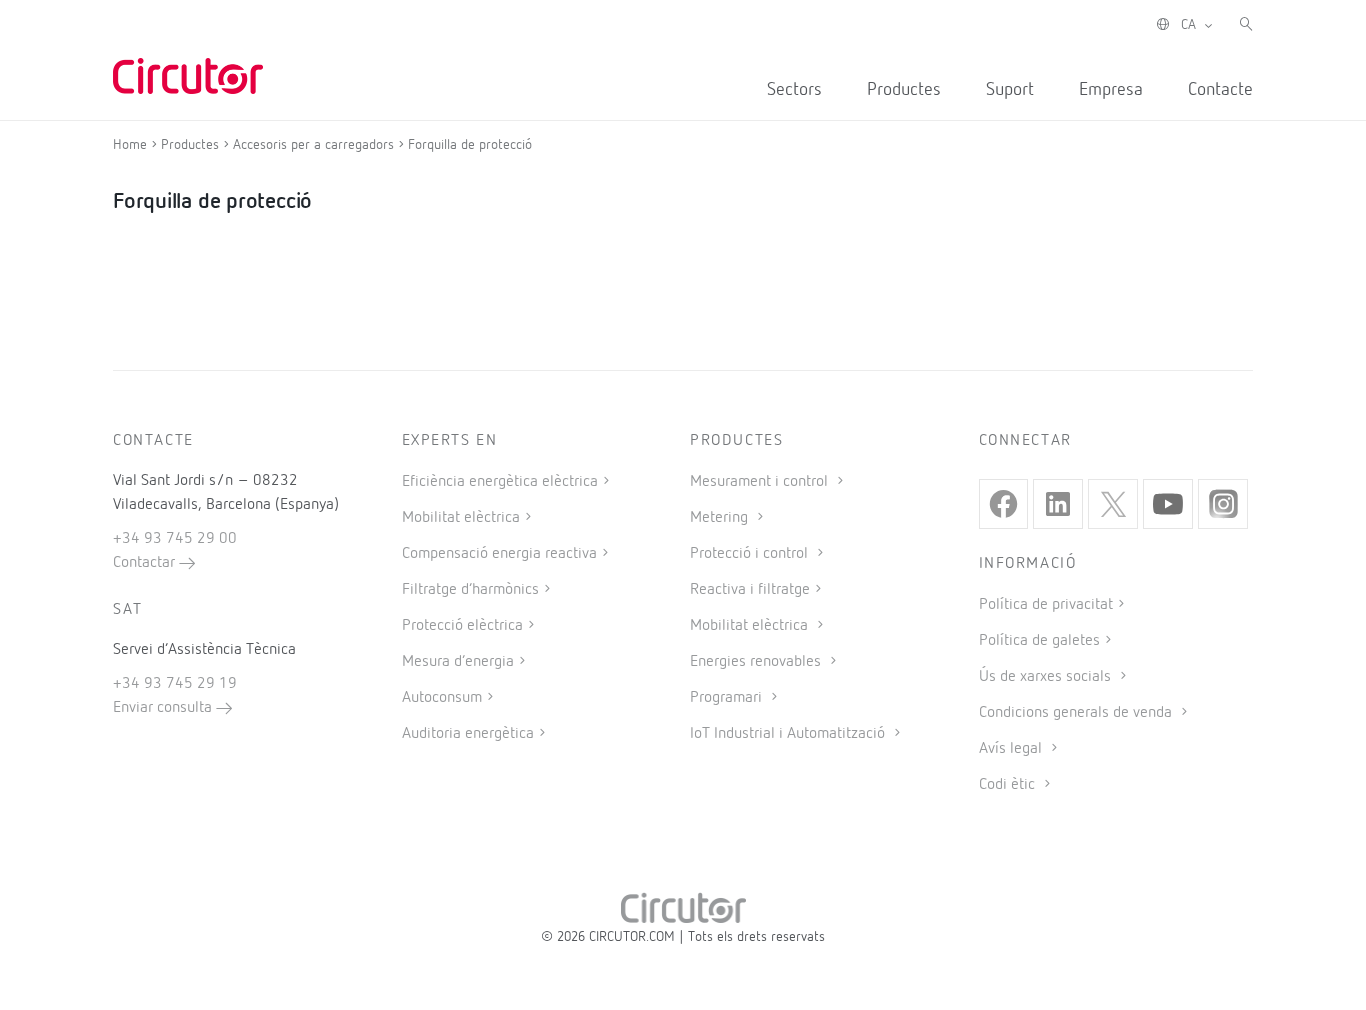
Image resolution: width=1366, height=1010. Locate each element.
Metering (721, 518)
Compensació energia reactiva (499, 554)
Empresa (1111, 90)
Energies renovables (757, 662)
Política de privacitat (1046, 605)
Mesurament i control (761, 482)
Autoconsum (442, 698)
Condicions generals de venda (1077, 713)
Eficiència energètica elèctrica (500, 482)
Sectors (794, 90)
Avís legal (1012, 749)
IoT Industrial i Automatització (789, 734)
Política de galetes (1039, 641)
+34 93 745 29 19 (175, 684)
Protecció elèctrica (462, 626)
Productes (904, 90)
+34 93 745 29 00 (175, 539)
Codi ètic (1009, 785)
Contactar (146, 563)
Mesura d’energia (458, 662)
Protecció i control (751, 554)
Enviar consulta (164, 708)
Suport (1010, 90)
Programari (728, 698)
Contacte (1220, 90)
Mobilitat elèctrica (461, 518)
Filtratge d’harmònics (470, 590)
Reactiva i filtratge (750, 590)
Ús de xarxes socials (1047, 677)
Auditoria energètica (468, 734)
